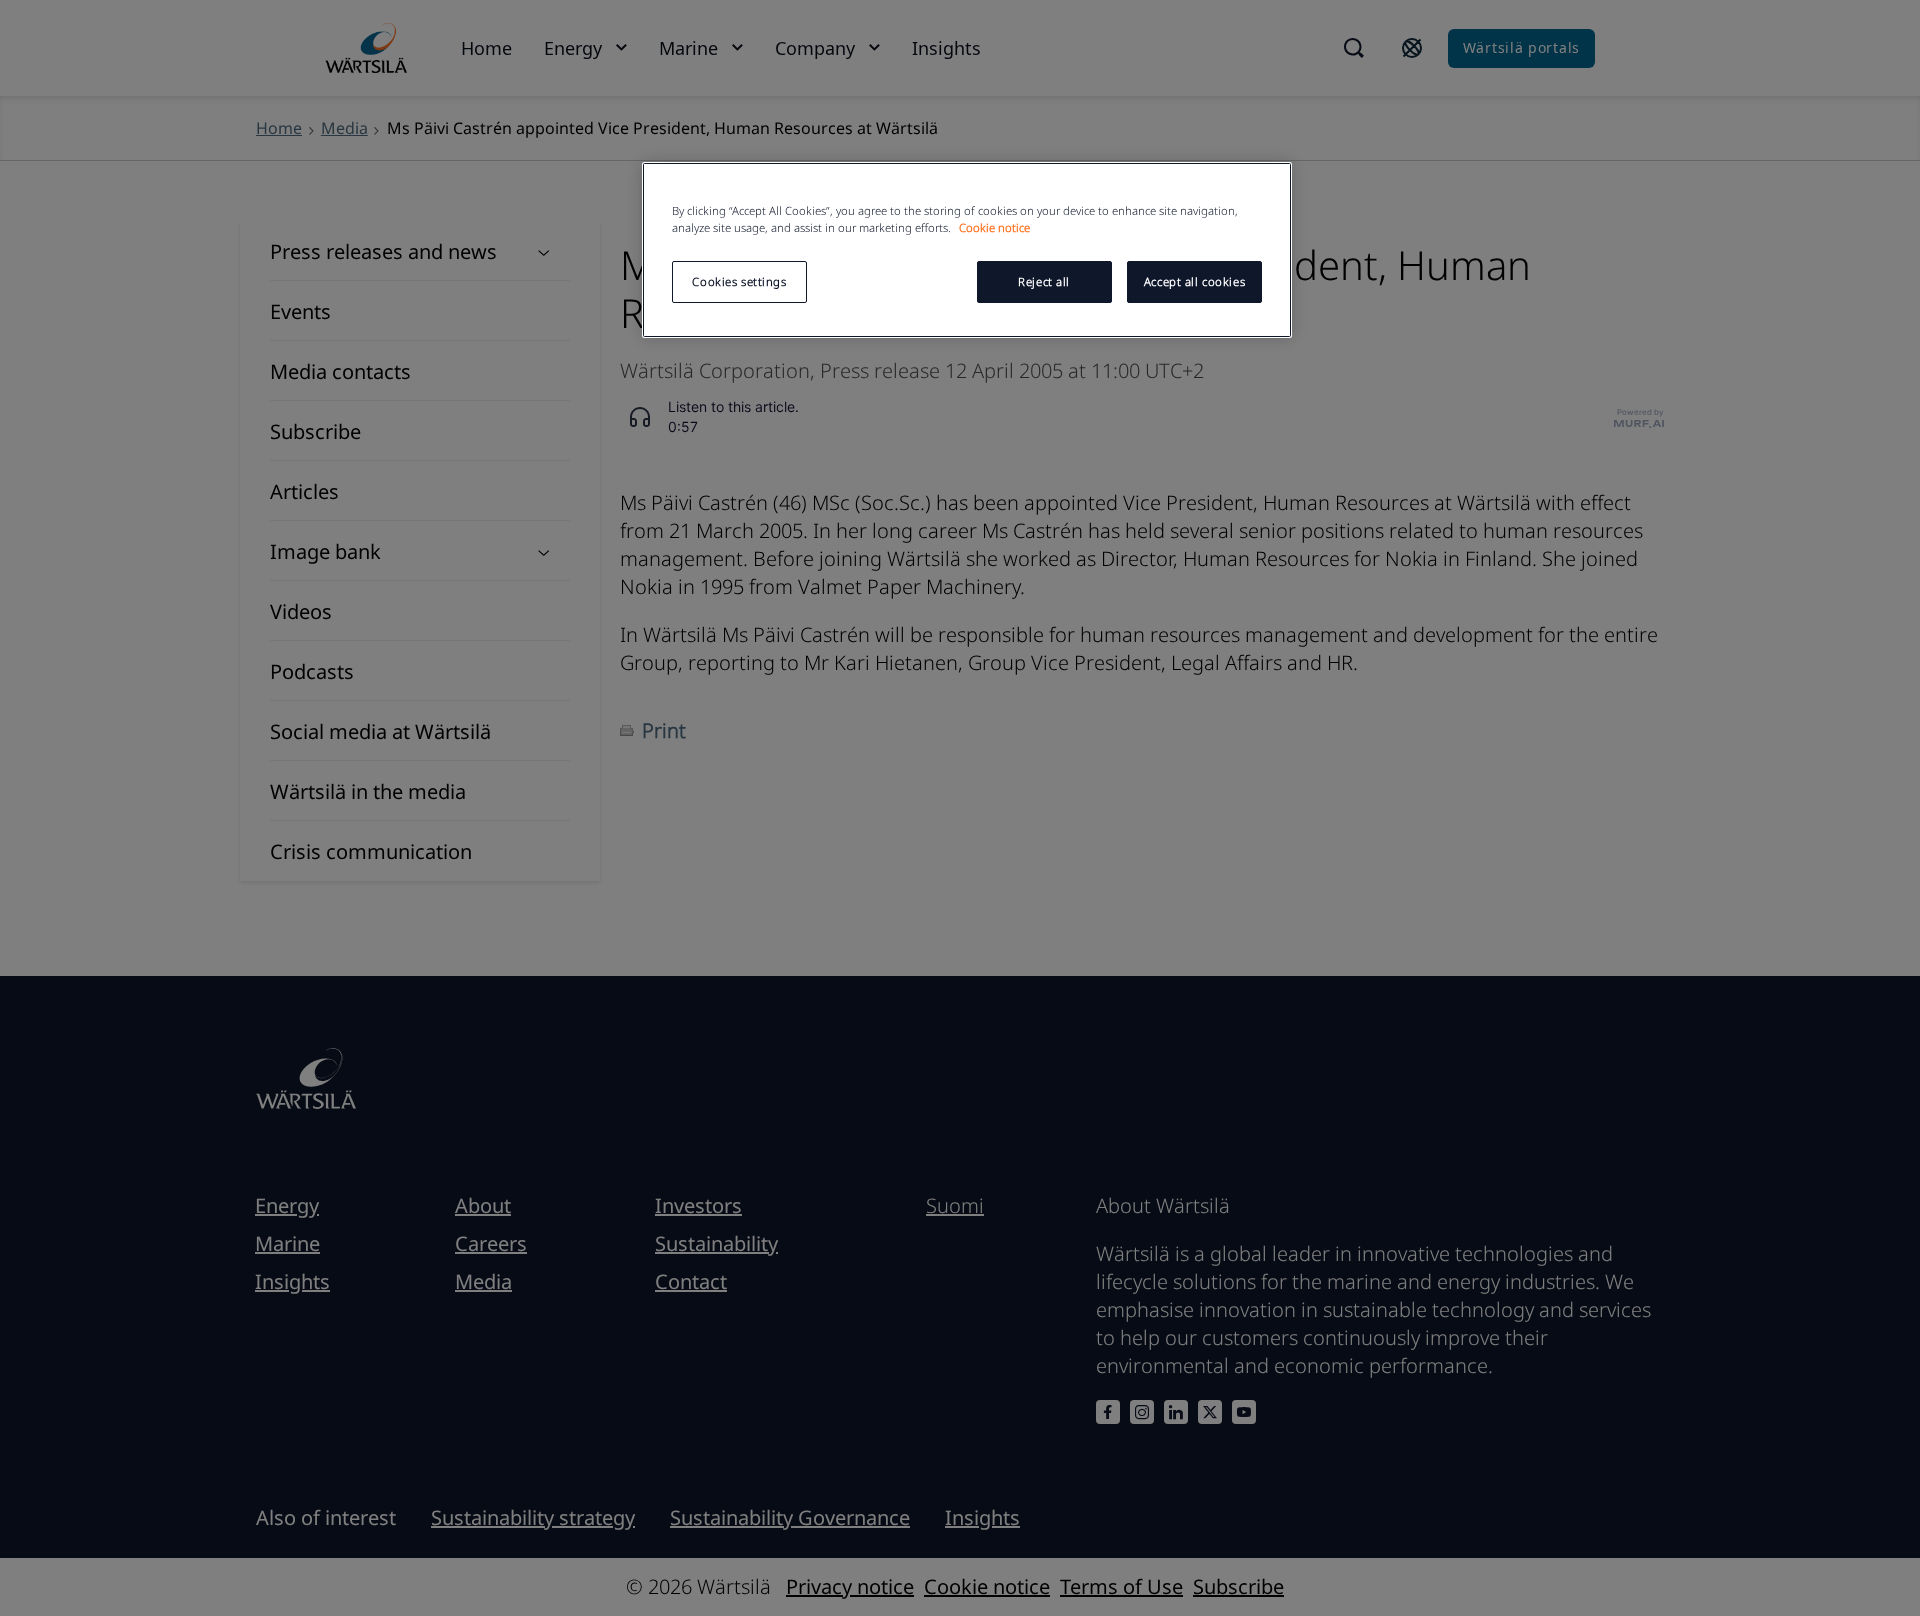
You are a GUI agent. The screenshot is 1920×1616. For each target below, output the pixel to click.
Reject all (1044, 281)
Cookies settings (739, 281)
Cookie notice (994, 227)
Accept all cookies (1194, 281)
